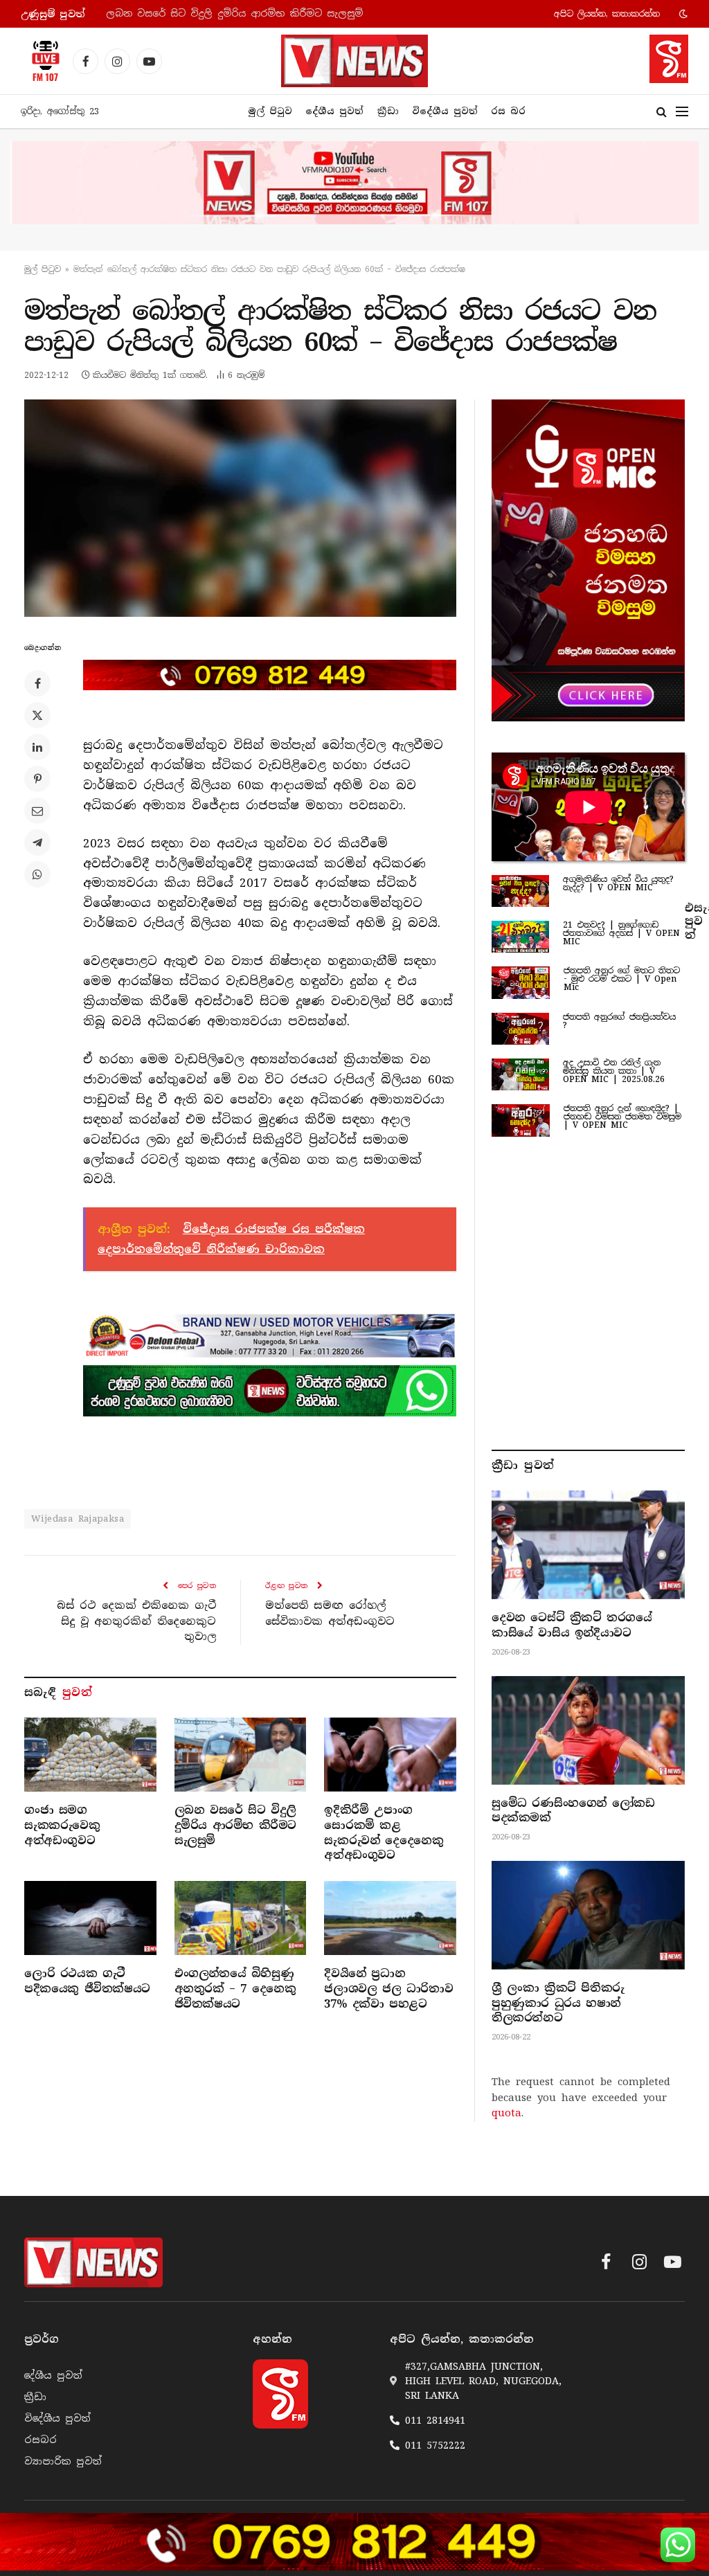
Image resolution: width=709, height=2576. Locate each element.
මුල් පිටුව (270, 111)
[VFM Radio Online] (42, 61)
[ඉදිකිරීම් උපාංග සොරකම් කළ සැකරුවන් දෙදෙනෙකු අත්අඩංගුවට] (390, 1755)
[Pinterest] (37, 779)
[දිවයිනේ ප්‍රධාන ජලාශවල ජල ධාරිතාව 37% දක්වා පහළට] (390, 1918)
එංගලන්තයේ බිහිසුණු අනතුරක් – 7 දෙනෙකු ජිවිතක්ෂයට (235, 1989)
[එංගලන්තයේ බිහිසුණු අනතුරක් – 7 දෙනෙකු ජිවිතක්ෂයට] (241, 1918)
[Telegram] (37, 843)
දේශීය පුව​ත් (334, 111)
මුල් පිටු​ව (43, 269)
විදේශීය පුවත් (445, 111)
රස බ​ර (508, 111)
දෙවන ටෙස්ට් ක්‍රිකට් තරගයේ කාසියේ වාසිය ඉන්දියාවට (572, 1625)
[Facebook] (37, 683)
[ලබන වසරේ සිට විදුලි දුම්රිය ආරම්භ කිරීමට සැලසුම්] (241, 1755)
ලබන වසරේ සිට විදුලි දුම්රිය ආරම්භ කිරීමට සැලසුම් (234, 13)
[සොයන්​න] (662, 112)
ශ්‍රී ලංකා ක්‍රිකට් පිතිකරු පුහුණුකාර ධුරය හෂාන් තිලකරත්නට (558, 2003)
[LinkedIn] (37, 747)
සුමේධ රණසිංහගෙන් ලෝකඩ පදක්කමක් (573, 1811)
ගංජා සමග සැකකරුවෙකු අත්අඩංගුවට (62, 1825)
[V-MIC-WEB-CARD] (588, 560)
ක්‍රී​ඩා (388, 111)
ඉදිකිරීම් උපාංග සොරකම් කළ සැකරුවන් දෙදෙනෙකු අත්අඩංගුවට (384, 1832)
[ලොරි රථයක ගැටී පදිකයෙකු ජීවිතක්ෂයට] (90, 1918)
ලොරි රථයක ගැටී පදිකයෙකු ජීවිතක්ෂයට (87, 1981)
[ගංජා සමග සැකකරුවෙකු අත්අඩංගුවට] (90, 1755)
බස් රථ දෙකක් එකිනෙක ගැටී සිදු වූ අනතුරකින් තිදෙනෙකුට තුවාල (136, 1621)
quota (506, 2113)
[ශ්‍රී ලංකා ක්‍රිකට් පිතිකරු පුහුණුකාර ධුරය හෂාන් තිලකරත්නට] (588, 1915)
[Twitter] (37, 715)
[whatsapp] (270, 1391)
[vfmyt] (354, 183)
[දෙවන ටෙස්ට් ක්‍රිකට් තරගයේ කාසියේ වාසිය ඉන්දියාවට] (588, 1545)
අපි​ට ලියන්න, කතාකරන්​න (607, 14)
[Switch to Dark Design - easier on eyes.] (682, 14)
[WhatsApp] (37, 874)
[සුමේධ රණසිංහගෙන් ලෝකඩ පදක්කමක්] (588, 1730)
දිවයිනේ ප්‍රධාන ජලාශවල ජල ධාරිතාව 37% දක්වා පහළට (388, 1989)
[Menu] (682, 112)
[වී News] (354, 61)
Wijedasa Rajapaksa (78, 1519)
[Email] (37, 811)
